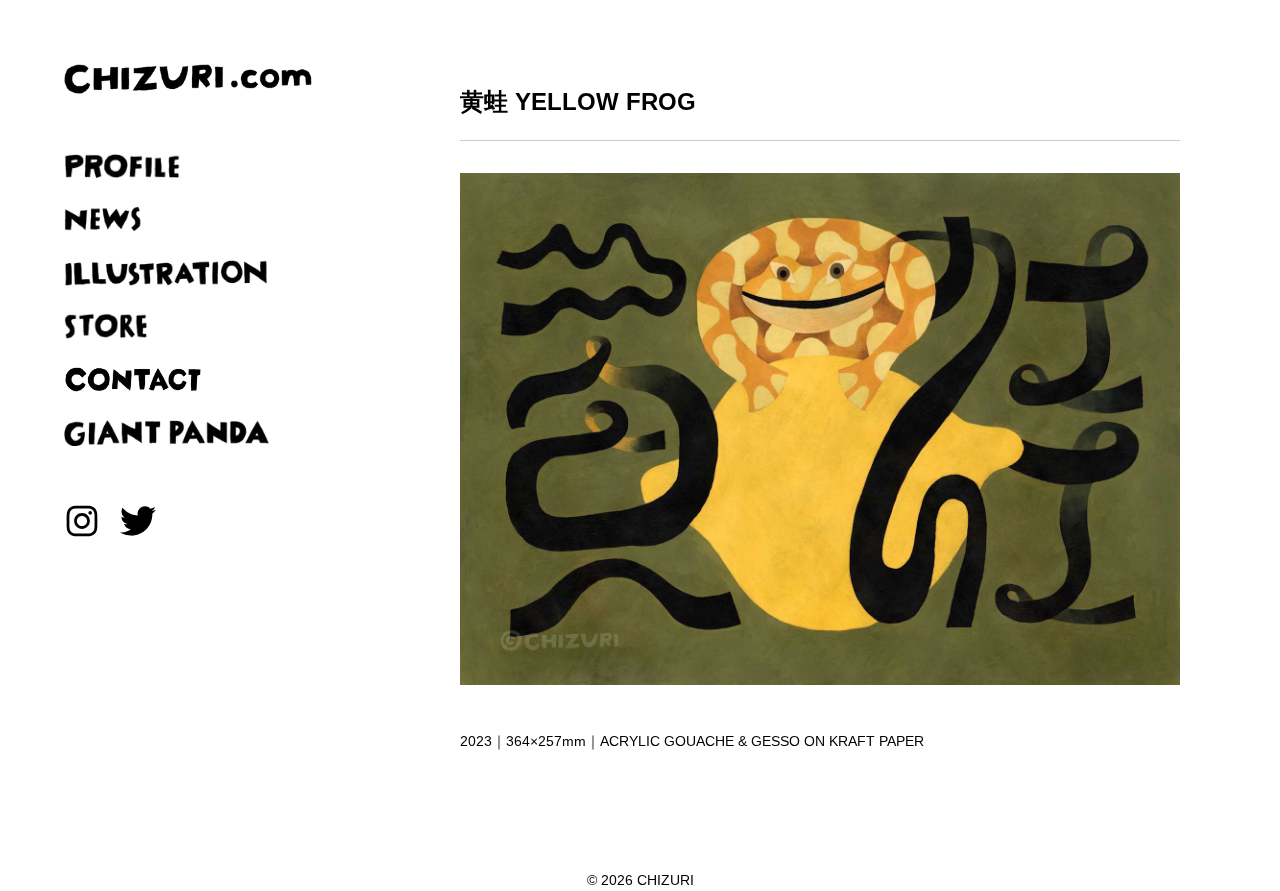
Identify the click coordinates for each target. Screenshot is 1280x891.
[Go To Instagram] (82, 524)
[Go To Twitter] (138, 524)
